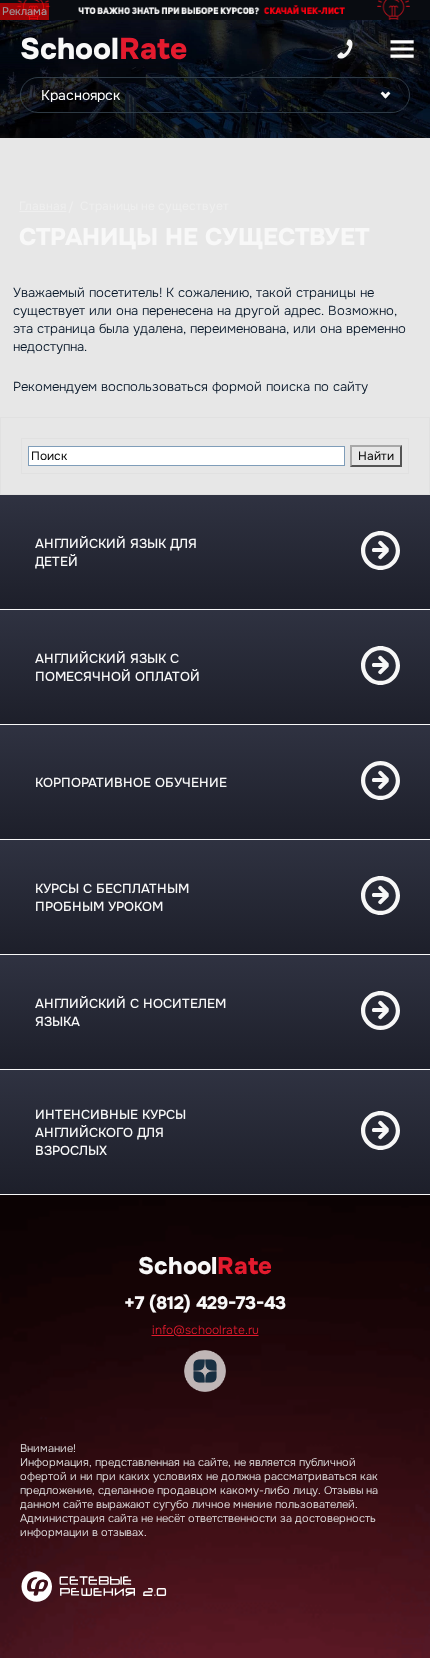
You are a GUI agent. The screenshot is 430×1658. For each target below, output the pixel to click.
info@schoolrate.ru (205, 1330)
